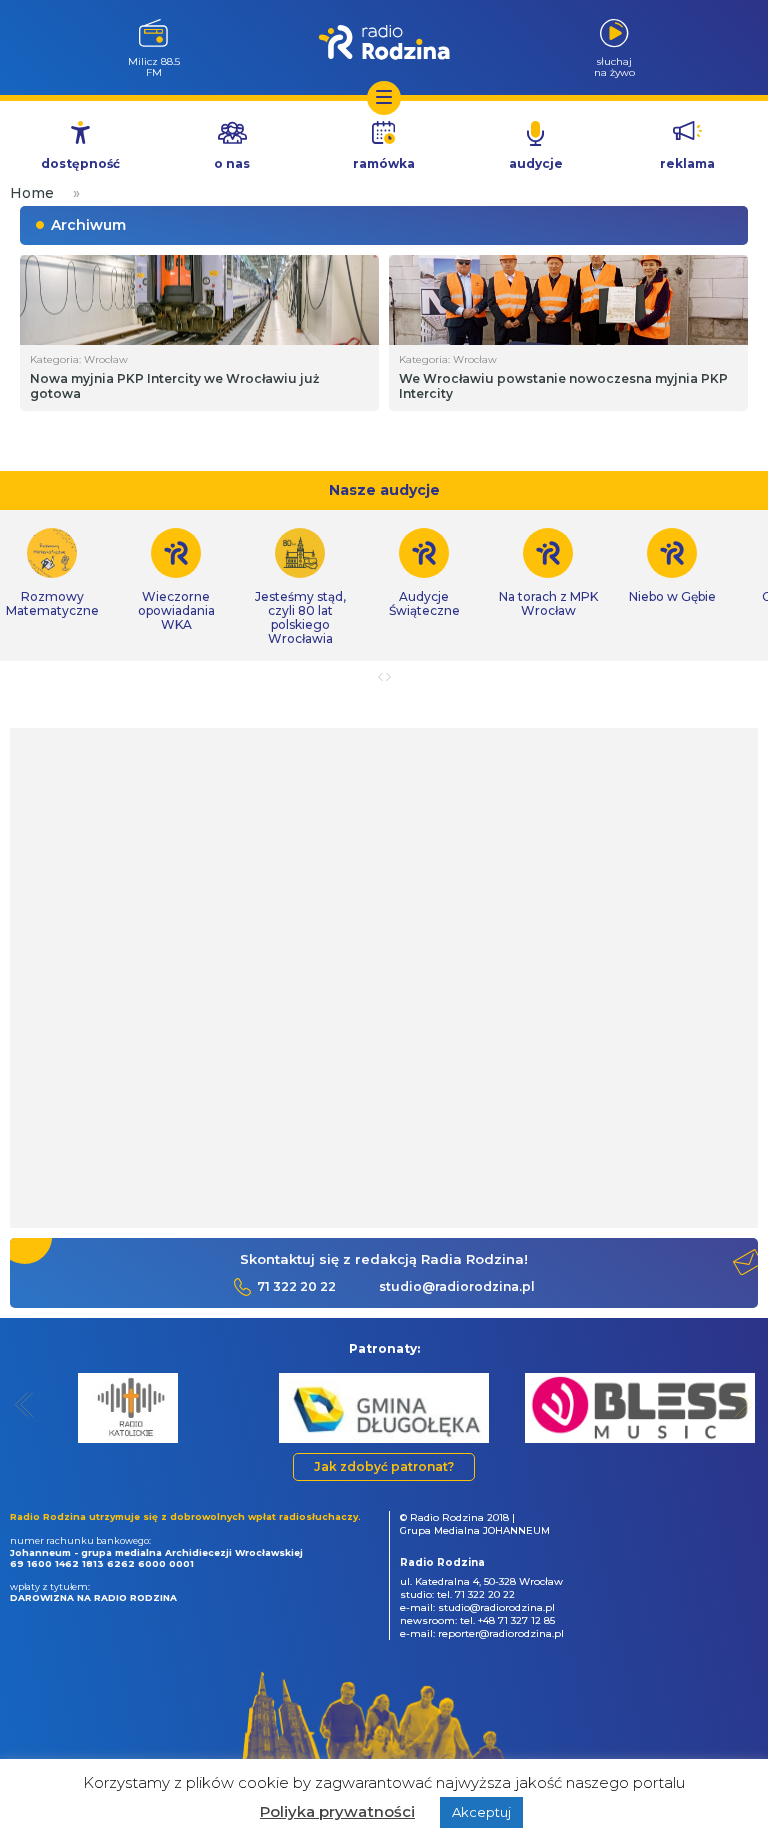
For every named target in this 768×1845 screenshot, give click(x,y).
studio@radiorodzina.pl (457, 1286)
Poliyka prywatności (337, 1811)
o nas (232, 163)
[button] (24, 1404)
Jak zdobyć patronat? (384, 1466)
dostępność (80, 163)
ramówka (384, 163)
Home (32, 193)
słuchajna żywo (614, 66)
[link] (176, 580)
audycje (536, 163)
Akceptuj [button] (481, 1812)
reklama (687, 163)
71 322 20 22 (296, 1286)
